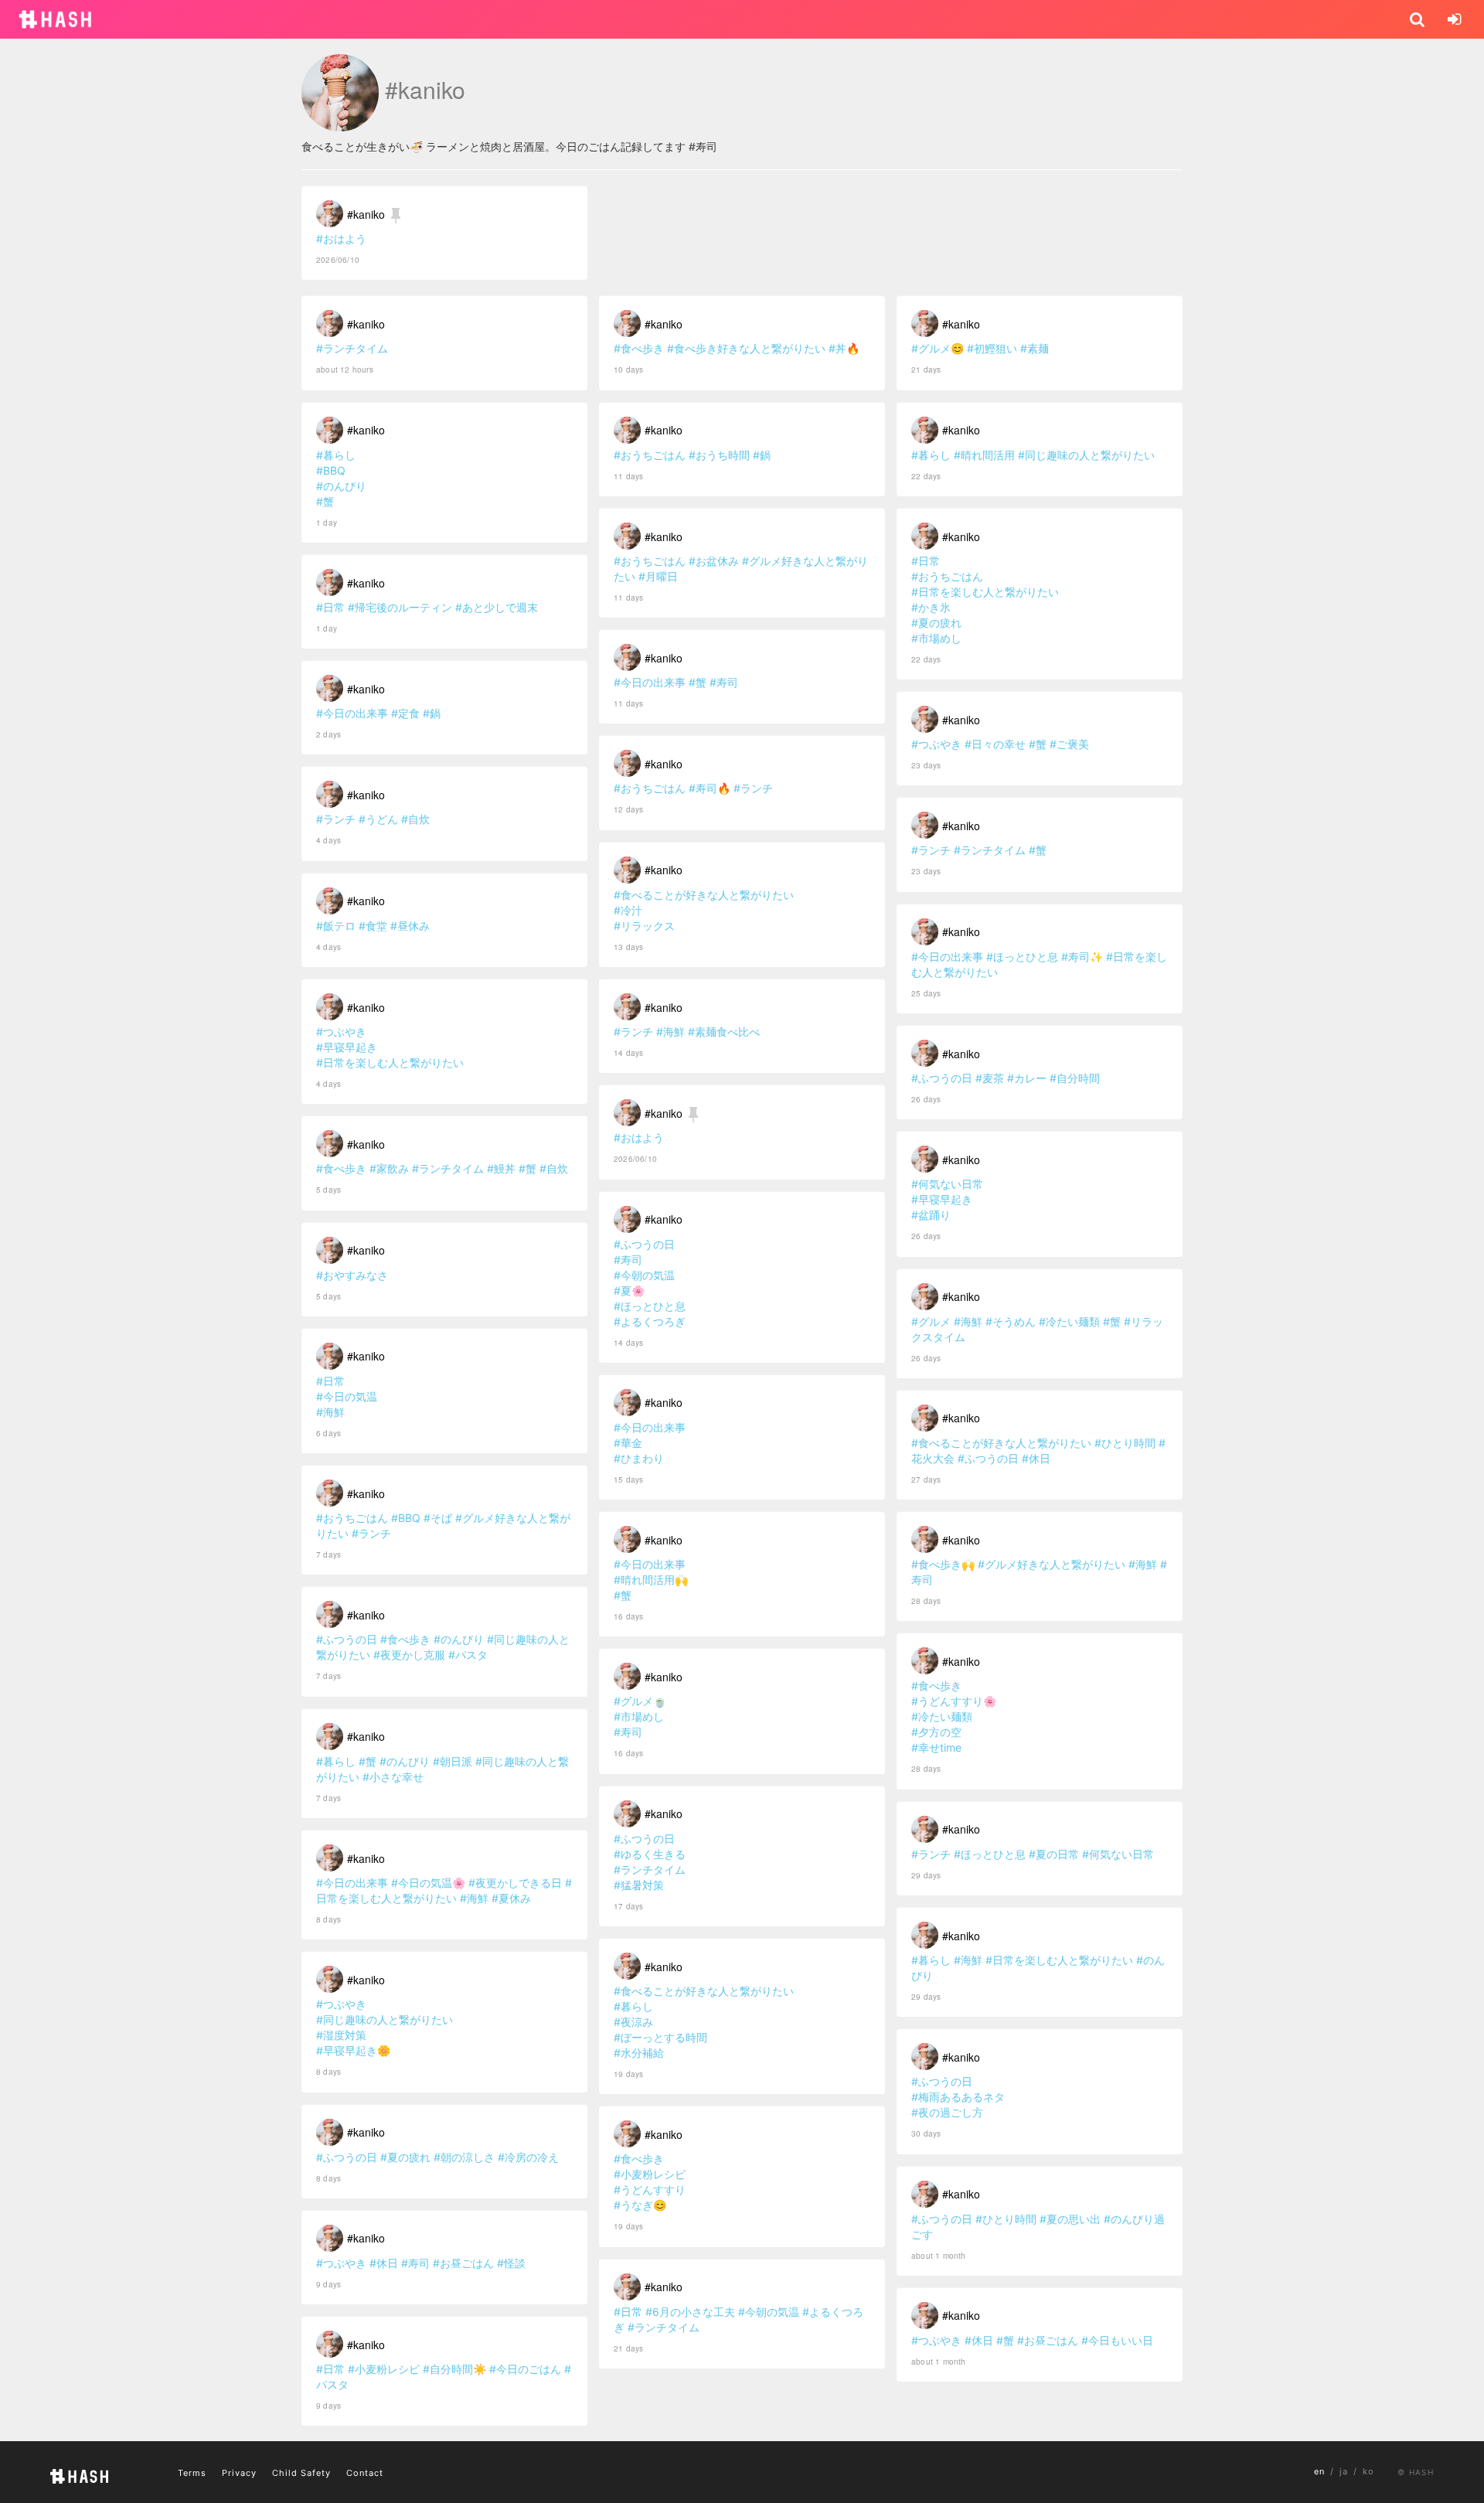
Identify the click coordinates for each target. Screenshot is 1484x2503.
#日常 (330, 607)
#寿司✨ (1082, 957)
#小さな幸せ (393, 1777)
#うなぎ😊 (640, 2205)
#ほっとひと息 (650, 1306)
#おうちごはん (352, 1518)
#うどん (378, 819)
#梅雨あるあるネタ (958, 2097)
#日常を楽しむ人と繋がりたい (390, 1062)
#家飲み (389, 1168)
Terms (192, 2473)
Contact (365, 2473)
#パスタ (468, 1655)
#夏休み (511, 1898)
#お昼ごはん (463, 2263)
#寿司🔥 (710, 788)
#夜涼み (633, 2022)
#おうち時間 (719, 455)
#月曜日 (658, 576)
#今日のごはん (525, 2369)
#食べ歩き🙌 (943, 1564)
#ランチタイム (352, 348)
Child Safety (301, 2473)
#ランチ (336, 819)
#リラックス (644, 926)
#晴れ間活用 (984, 455)
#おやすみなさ (352, 1275)
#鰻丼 (501, 1168)
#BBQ (331, 470)
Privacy (239, 2473)
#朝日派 (453, 1761)
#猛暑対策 (639, 1885)
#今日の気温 (347, 1396)
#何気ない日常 (947, 1184)
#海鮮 (330, 1412)
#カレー (1027, 1078)
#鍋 (432, 713)
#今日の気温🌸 (428, 1883)
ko (1368, 2471)
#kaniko (366, 214)
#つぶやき (341, 1032)
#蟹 (325, 501)
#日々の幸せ (995, 744)
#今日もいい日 (1117, 2340)
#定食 (405, 713)
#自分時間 (1075, 1078)
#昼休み (410, 926)
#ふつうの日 (347, 1639)
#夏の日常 (1054, 1854)
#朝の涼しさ (464, 2157)
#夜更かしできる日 (515, 1883)
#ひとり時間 (1125, 1443)
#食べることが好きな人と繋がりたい (704, 895)
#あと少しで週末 (497, 607)
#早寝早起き (347, 1047)
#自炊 (415, 819)
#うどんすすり (650, 2190)
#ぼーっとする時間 (660, 2037)
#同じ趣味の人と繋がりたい (385, 2019)
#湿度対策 (341, 2035)
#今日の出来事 (352, 713)
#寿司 (415, 2263)
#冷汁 (628, 910)
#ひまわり (639, 1458)
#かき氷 (931, 607)
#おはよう (341, 238)
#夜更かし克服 (409, 1655)
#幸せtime (936, 1747)
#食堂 (373, 926)
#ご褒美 (1069, 744)
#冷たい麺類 (1069, 1321)
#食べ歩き (341, 1168)
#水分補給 (639, 2053)
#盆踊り (931, 1215)
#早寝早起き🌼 (353, 2050)
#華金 (628, 1443)
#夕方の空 (936, 1732)
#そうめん (1011, 1321)
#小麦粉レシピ (384, 2369)
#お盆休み (714, 561)
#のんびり (341, 486)
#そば (438, 1518)
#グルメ (931, 1321)
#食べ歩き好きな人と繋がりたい (746, 348)
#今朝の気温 (644, 1275)
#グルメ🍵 (640, 1701)
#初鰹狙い (992, 348)
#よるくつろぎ (650, 1321)
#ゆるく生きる (650, 1854)
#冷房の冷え (528, 2157)
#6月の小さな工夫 (690, 2312)
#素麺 (1035, 348)
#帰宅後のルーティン (400, 607)
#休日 (384, 2263)
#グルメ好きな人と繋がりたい (1052, 1564)
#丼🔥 (844, 348)
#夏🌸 (629, 1291)
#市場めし (639, 1716)
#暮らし (336, 455)
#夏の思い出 (1070, 2219)
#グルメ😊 (938, 348)
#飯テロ (336, 926)
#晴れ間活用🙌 (651, 1580)
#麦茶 (990, 1078)
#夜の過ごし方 (947, 2112)
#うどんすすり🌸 (954, 1701)
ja (1344, 2471)
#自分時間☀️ (454, 2369)
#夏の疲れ (405, 2157)
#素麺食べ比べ (724, 1032)
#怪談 (511, 2263)
